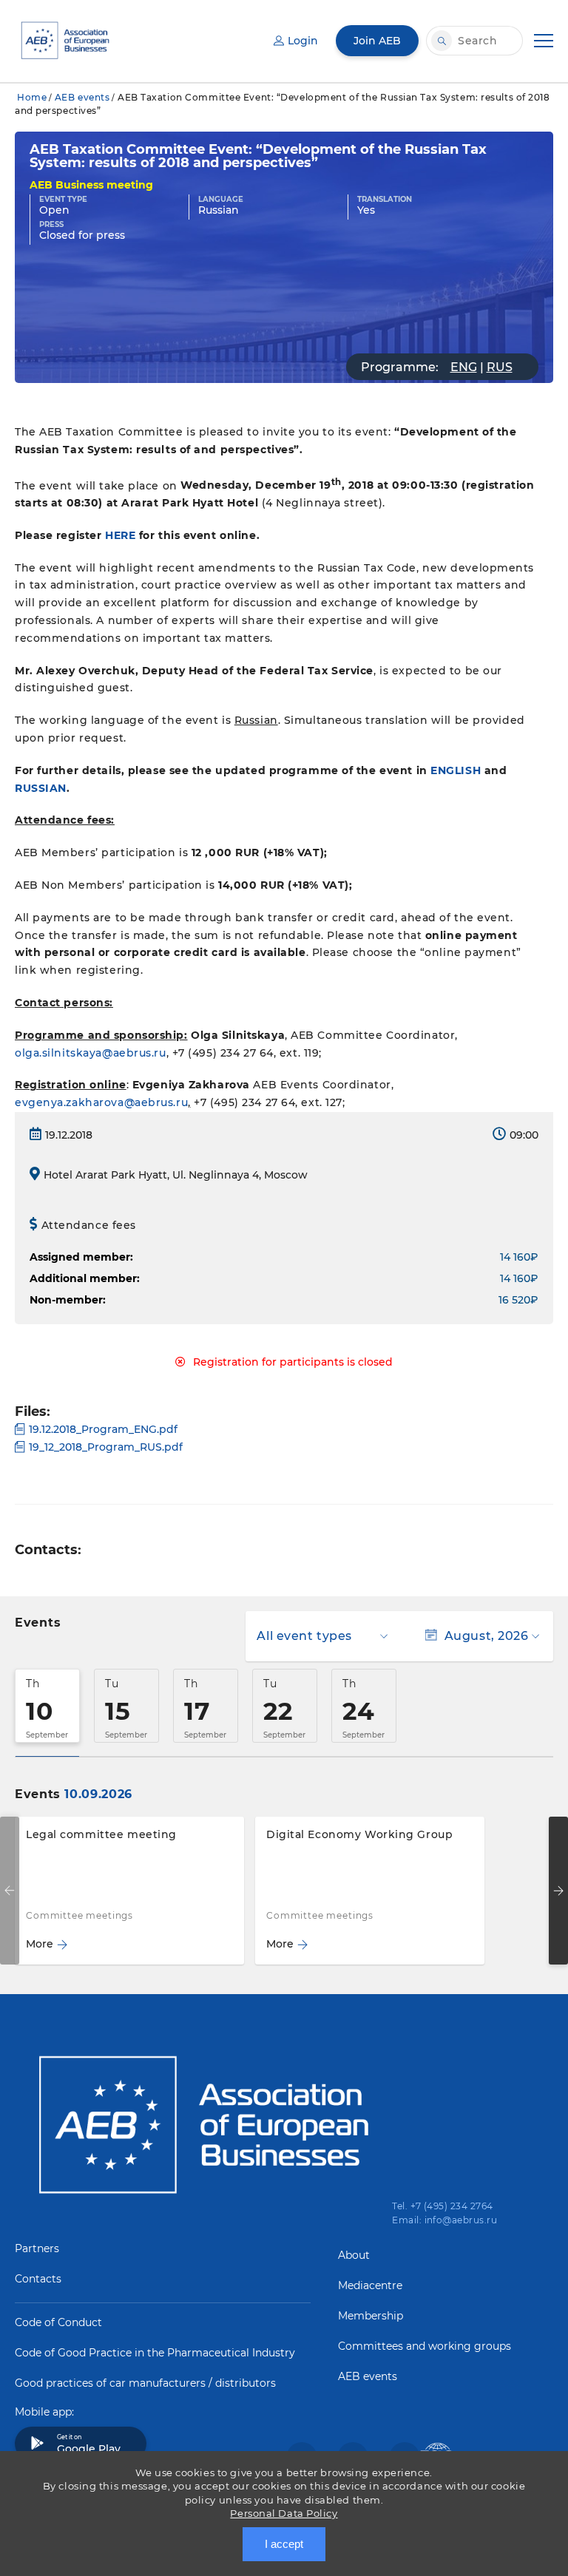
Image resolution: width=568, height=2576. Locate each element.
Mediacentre (370, 2285)
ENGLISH (456, 770)
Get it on (89, 2444)
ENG (464, 367)
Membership (371, 2316)
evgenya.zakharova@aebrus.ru (101, 1102)
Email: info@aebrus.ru (444, 2220)
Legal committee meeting (101, 1834)
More (40, 1944)
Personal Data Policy (284, 2513)
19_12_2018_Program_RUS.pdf (106, 1447)
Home (32, 97)
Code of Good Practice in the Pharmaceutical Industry (155, 2353)
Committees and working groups (425, 2346)
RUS (500, 367)
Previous (10, 1891)
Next (558, 1891)
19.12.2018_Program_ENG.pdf (103, 1429)
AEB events (82, 97)
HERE (120, 535)
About (354, 2255)
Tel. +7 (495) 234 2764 (443, 2206)
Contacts (38, 2279)
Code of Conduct (58, 2322)
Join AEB (377, 41)
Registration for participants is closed (293, 1362)
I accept (284, 2544)
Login (303, 41)
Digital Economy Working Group (359, 1834)
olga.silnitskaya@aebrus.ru (91, 1053)
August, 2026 (486, 1636)
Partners (37, 2248)
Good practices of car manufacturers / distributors (145, 2383)
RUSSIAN (41, 788)
